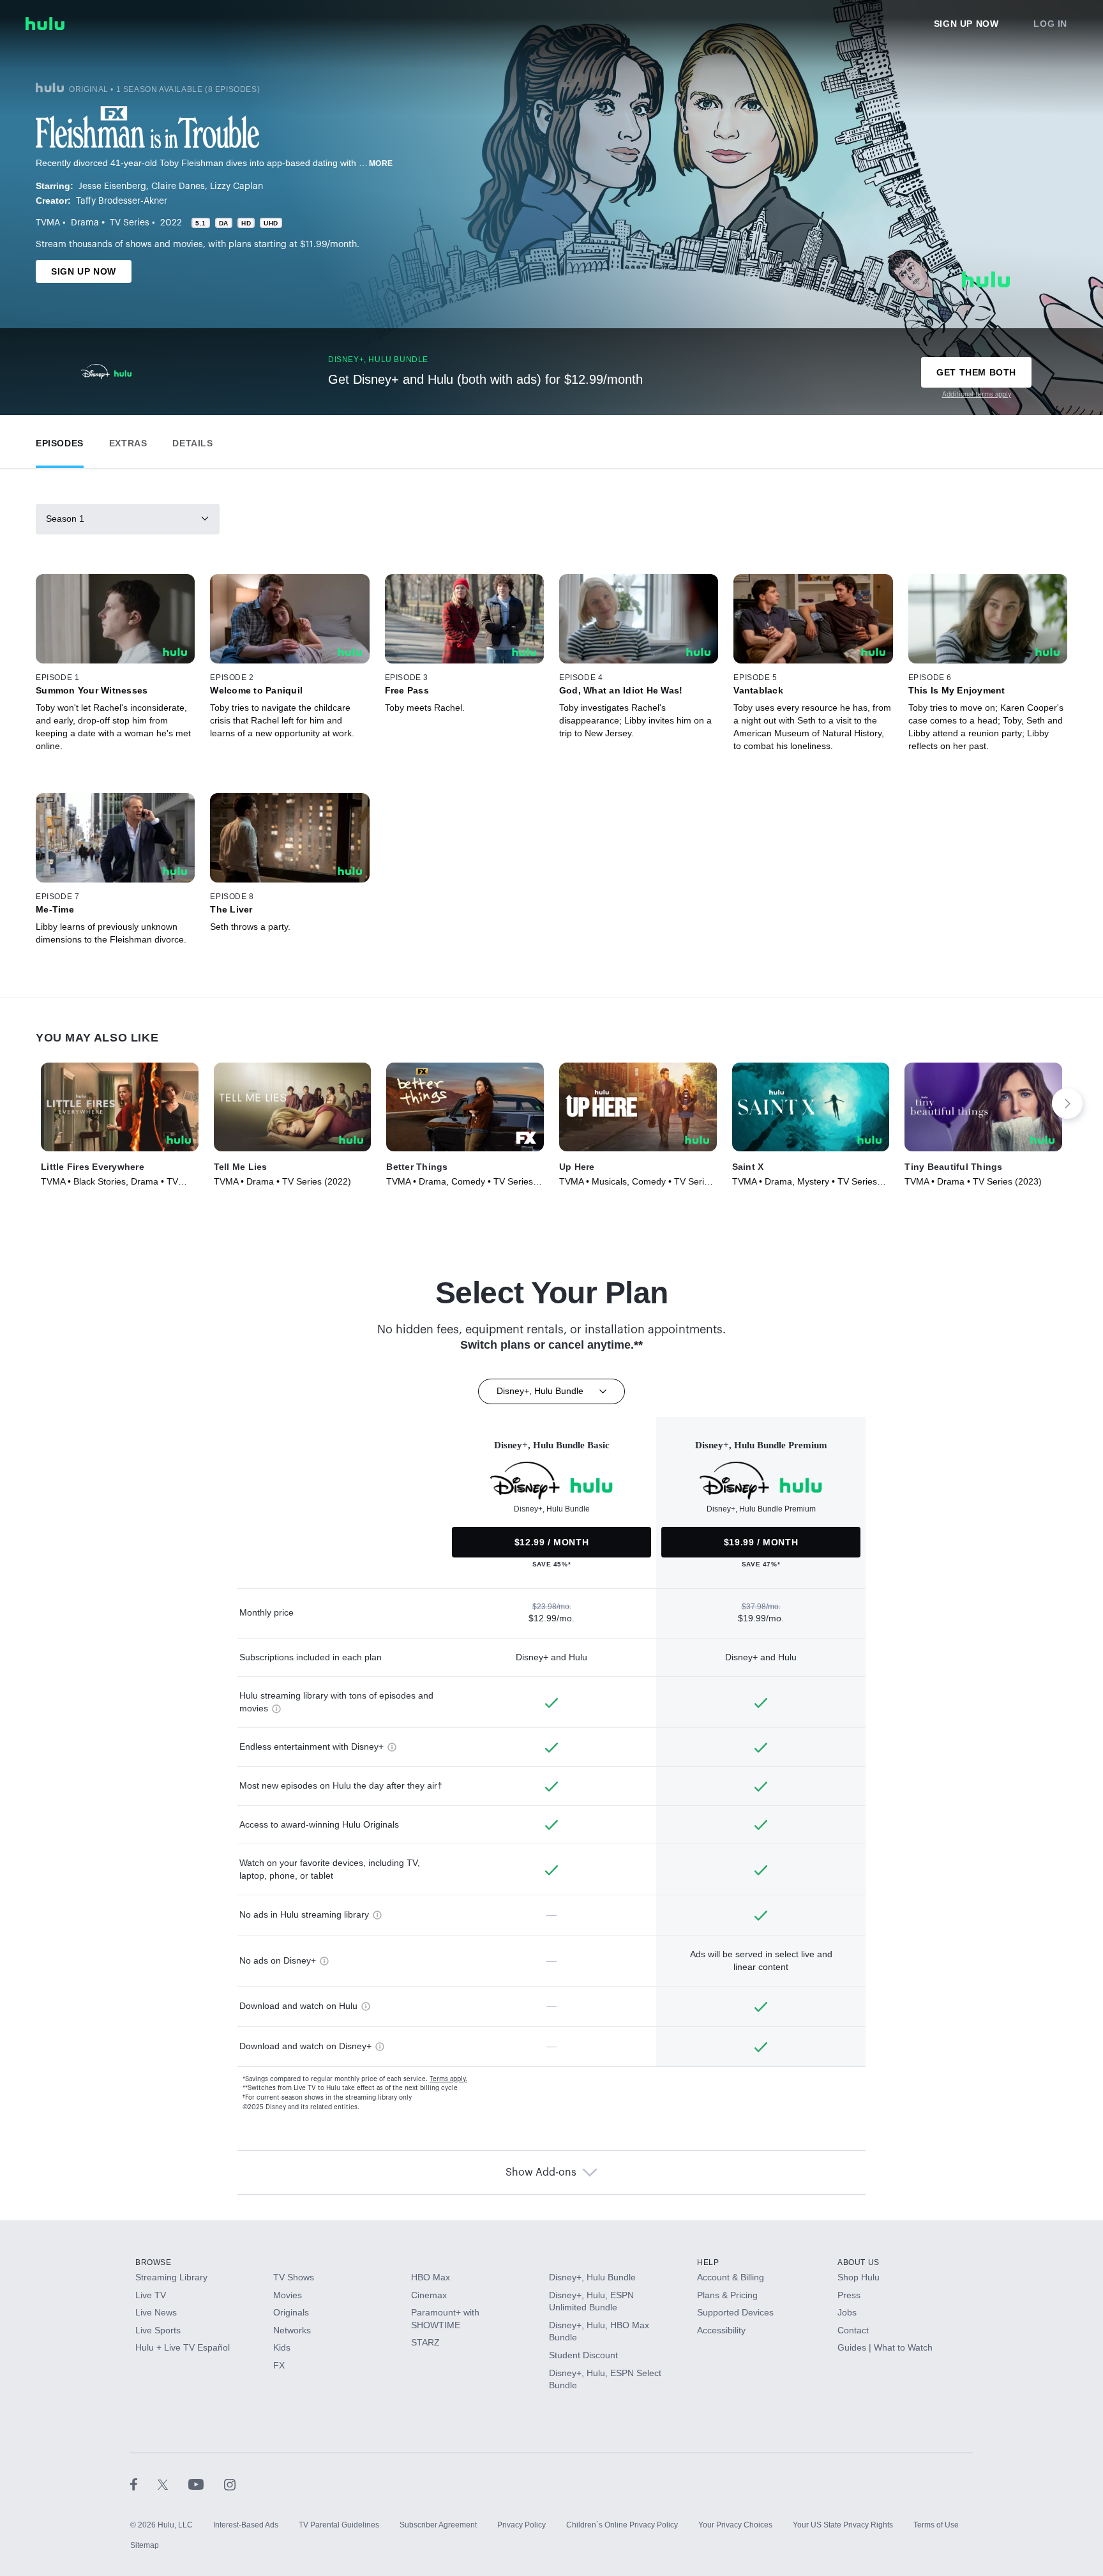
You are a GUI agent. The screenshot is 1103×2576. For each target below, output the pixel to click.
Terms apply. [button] (448, 2079)
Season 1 (65, 519)
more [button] (381, 163)
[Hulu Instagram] (230, 2484)
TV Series (130, 223)
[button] (60, 440)
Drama (85, 223)
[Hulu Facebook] (144, 2484)
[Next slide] (1067, 1103)
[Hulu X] (173, 2484)
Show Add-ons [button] (541, 2172)
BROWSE (154, 2262)
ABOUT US (859, 2262)
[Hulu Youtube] (206, 2484)
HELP (708, 2262)
